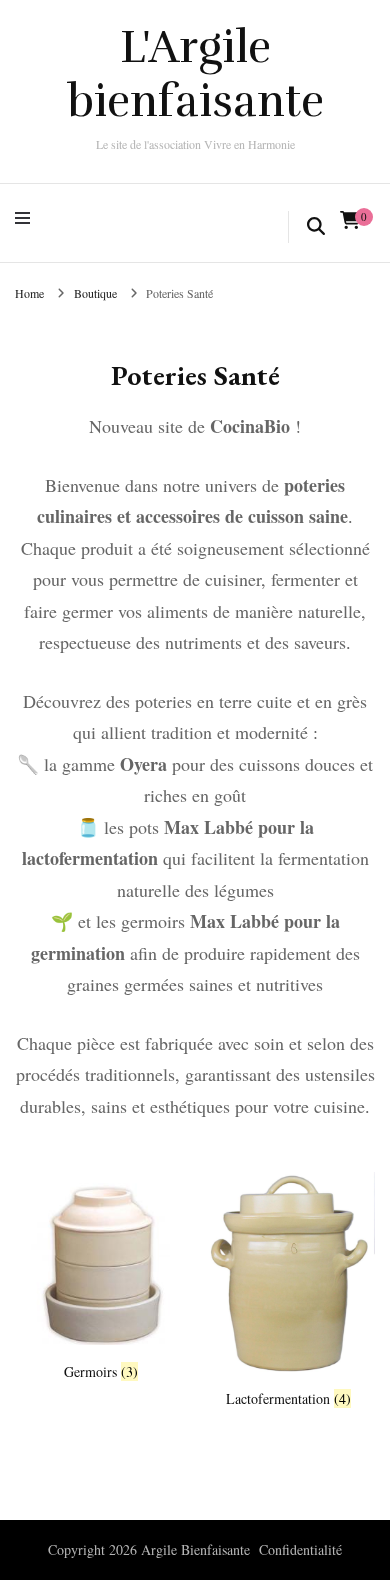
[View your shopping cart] (350, 220)
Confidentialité (300, 1549)
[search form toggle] (316, 227)
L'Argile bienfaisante (195, 74)
